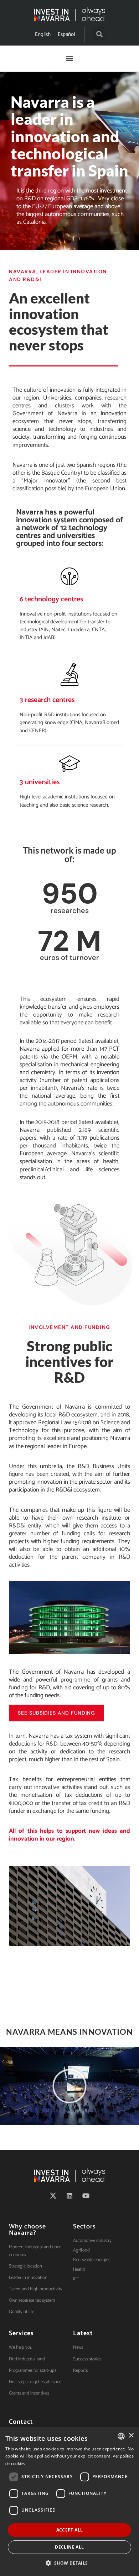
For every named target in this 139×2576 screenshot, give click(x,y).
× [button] (131, 2436)
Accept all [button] (70, 2530)
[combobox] (121, 2436)
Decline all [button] (69, 2547)
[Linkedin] (69, 2196)
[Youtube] (86, 2196)
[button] (99, 34)
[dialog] (69, 2502)
